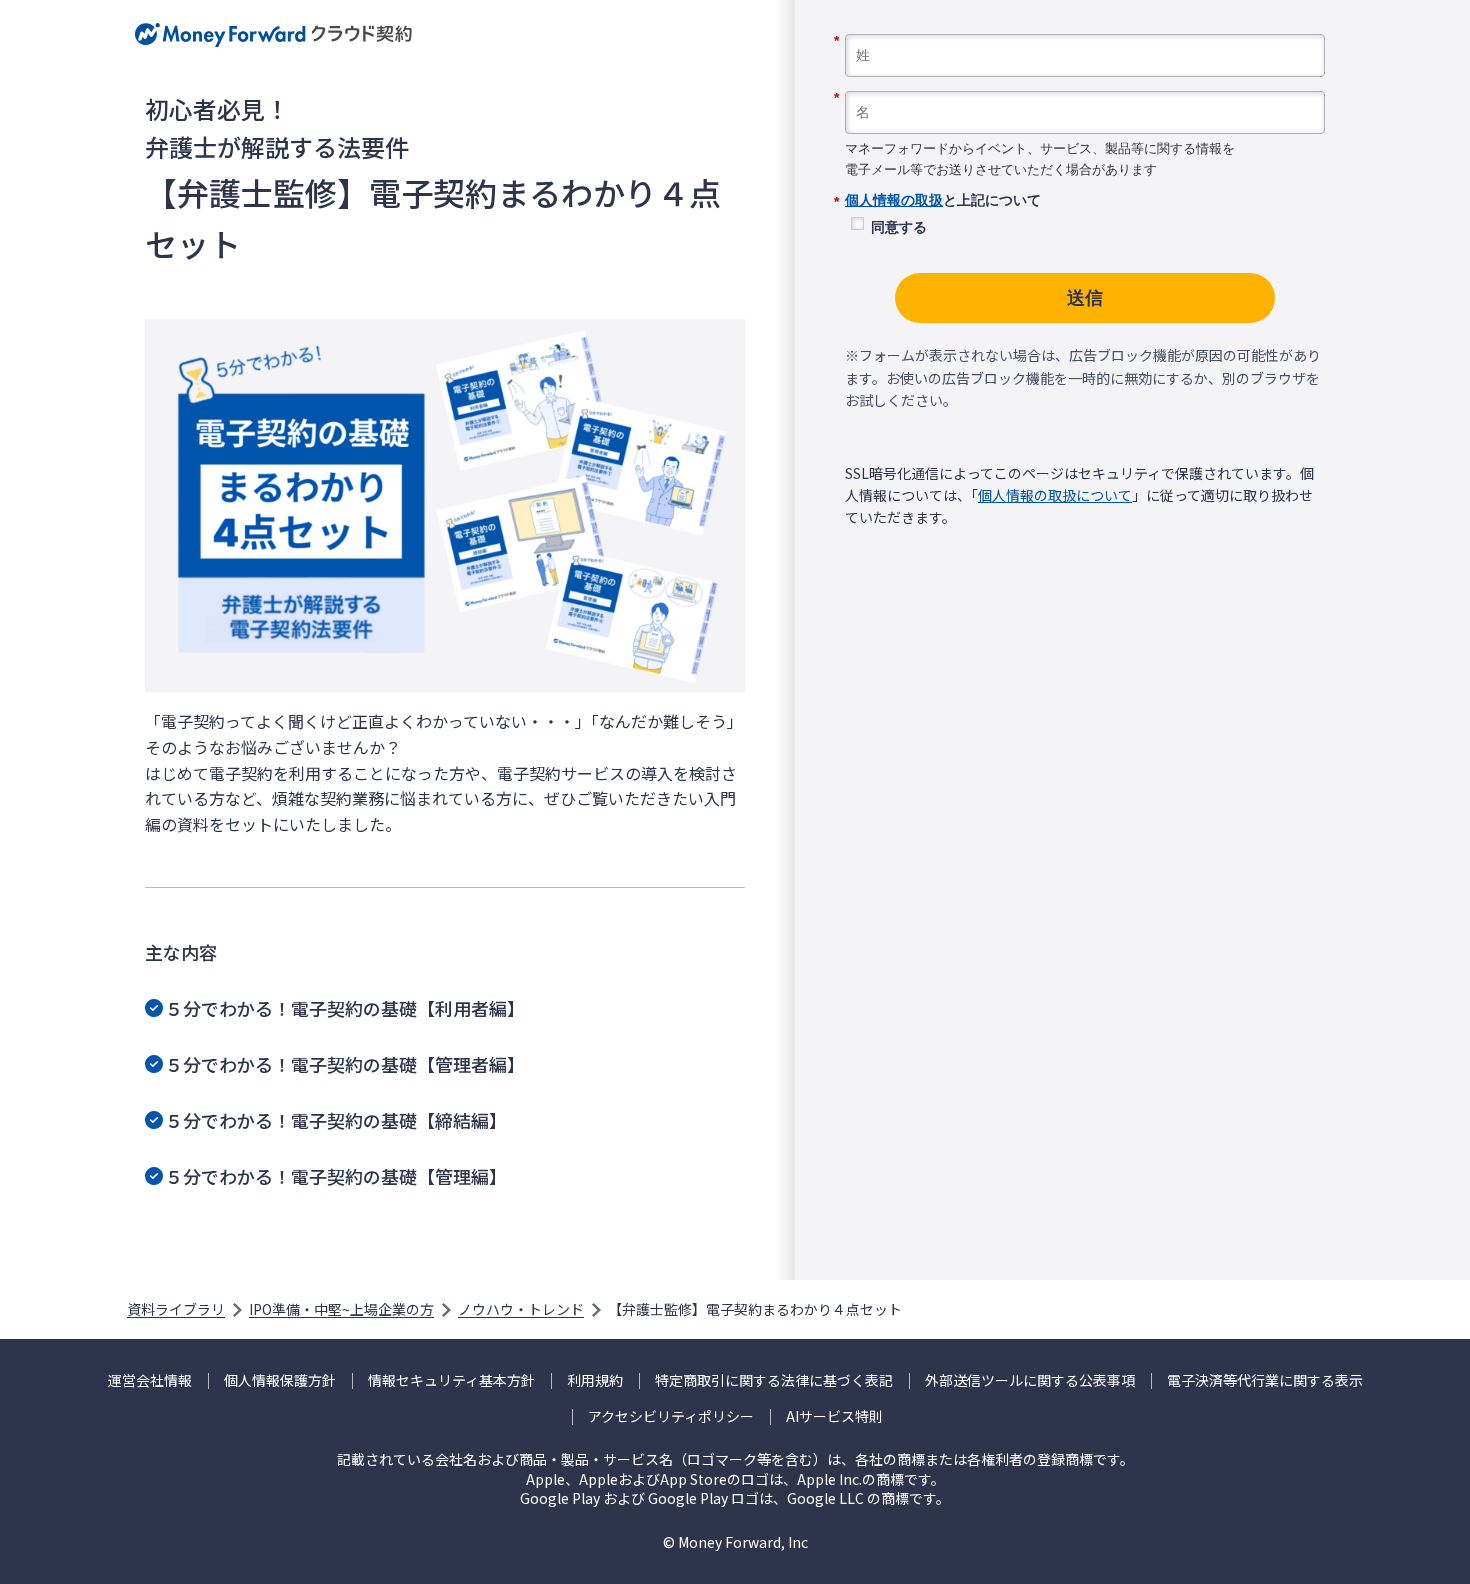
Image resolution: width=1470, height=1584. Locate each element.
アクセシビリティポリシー (671, 1416)
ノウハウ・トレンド (521, 1309)
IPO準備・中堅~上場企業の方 (341, 1309)
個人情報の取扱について (1055, 495)
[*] (1085, 27)
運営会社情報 (150, 1380)
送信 (1085, 298)
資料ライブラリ (176, 1309)
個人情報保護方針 (280, 1380)
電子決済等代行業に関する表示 (1265, 1380)
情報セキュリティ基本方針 (451, 1380)
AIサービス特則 (834, 1416)
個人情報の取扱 (894, 200)
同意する (899, 227)
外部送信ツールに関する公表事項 (1030, 1380)
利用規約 (595, 1380)
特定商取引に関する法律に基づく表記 (774, 1380)
